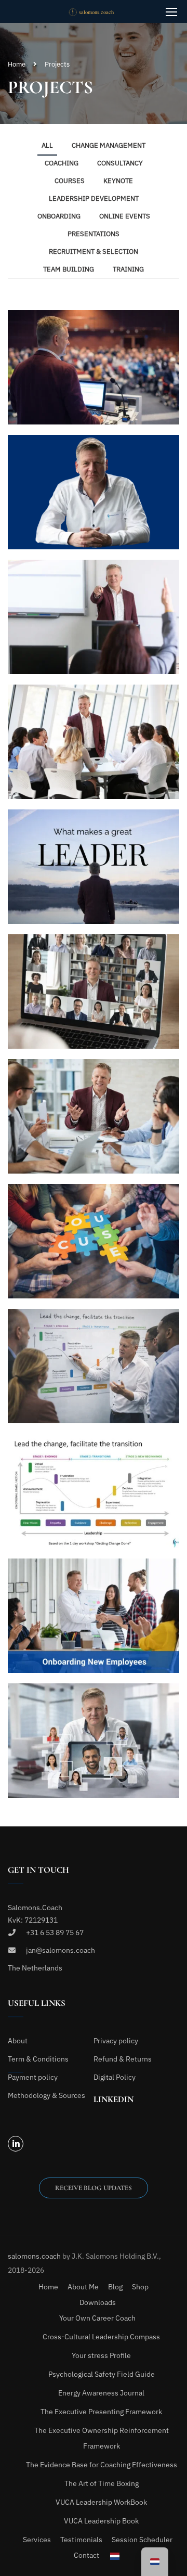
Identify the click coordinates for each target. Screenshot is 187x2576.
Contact (86, 2555)
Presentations (94, 234)
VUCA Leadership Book (101, 2521)
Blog (115, 2287)
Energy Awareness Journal (101, 2393)
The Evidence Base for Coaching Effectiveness (102, 2465)
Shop (140, 2287)
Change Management (109, 145)
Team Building (69, 269)
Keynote (118, 181)
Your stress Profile (101, 2355)
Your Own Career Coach (97, 2318)
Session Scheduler (142, 2540)
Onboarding (59, 216)
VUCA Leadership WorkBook (101, 2502)
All (47, 145)
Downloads (98, 2302)
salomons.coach (35, 2256)
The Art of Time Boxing (102, 2483)
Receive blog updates (94, 2188)
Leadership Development (94, 198)
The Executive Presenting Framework (101, 2412)
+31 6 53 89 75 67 (55, 1933)
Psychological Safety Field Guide (102, 2374)
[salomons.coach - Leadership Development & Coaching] (97, 11)
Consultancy (120, 163)
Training (128, 269)
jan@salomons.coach (61, 1950)
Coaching (62, 163)
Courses (70, 181)
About (18, 2041)
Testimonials (81, 2540)
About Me (83, 2287)
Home (17, 64)
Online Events (125, 216)
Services (37, 2540)
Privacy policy (116, 2041)
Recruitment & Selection (94, 252)
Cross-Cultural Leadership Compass (101, 2337)
